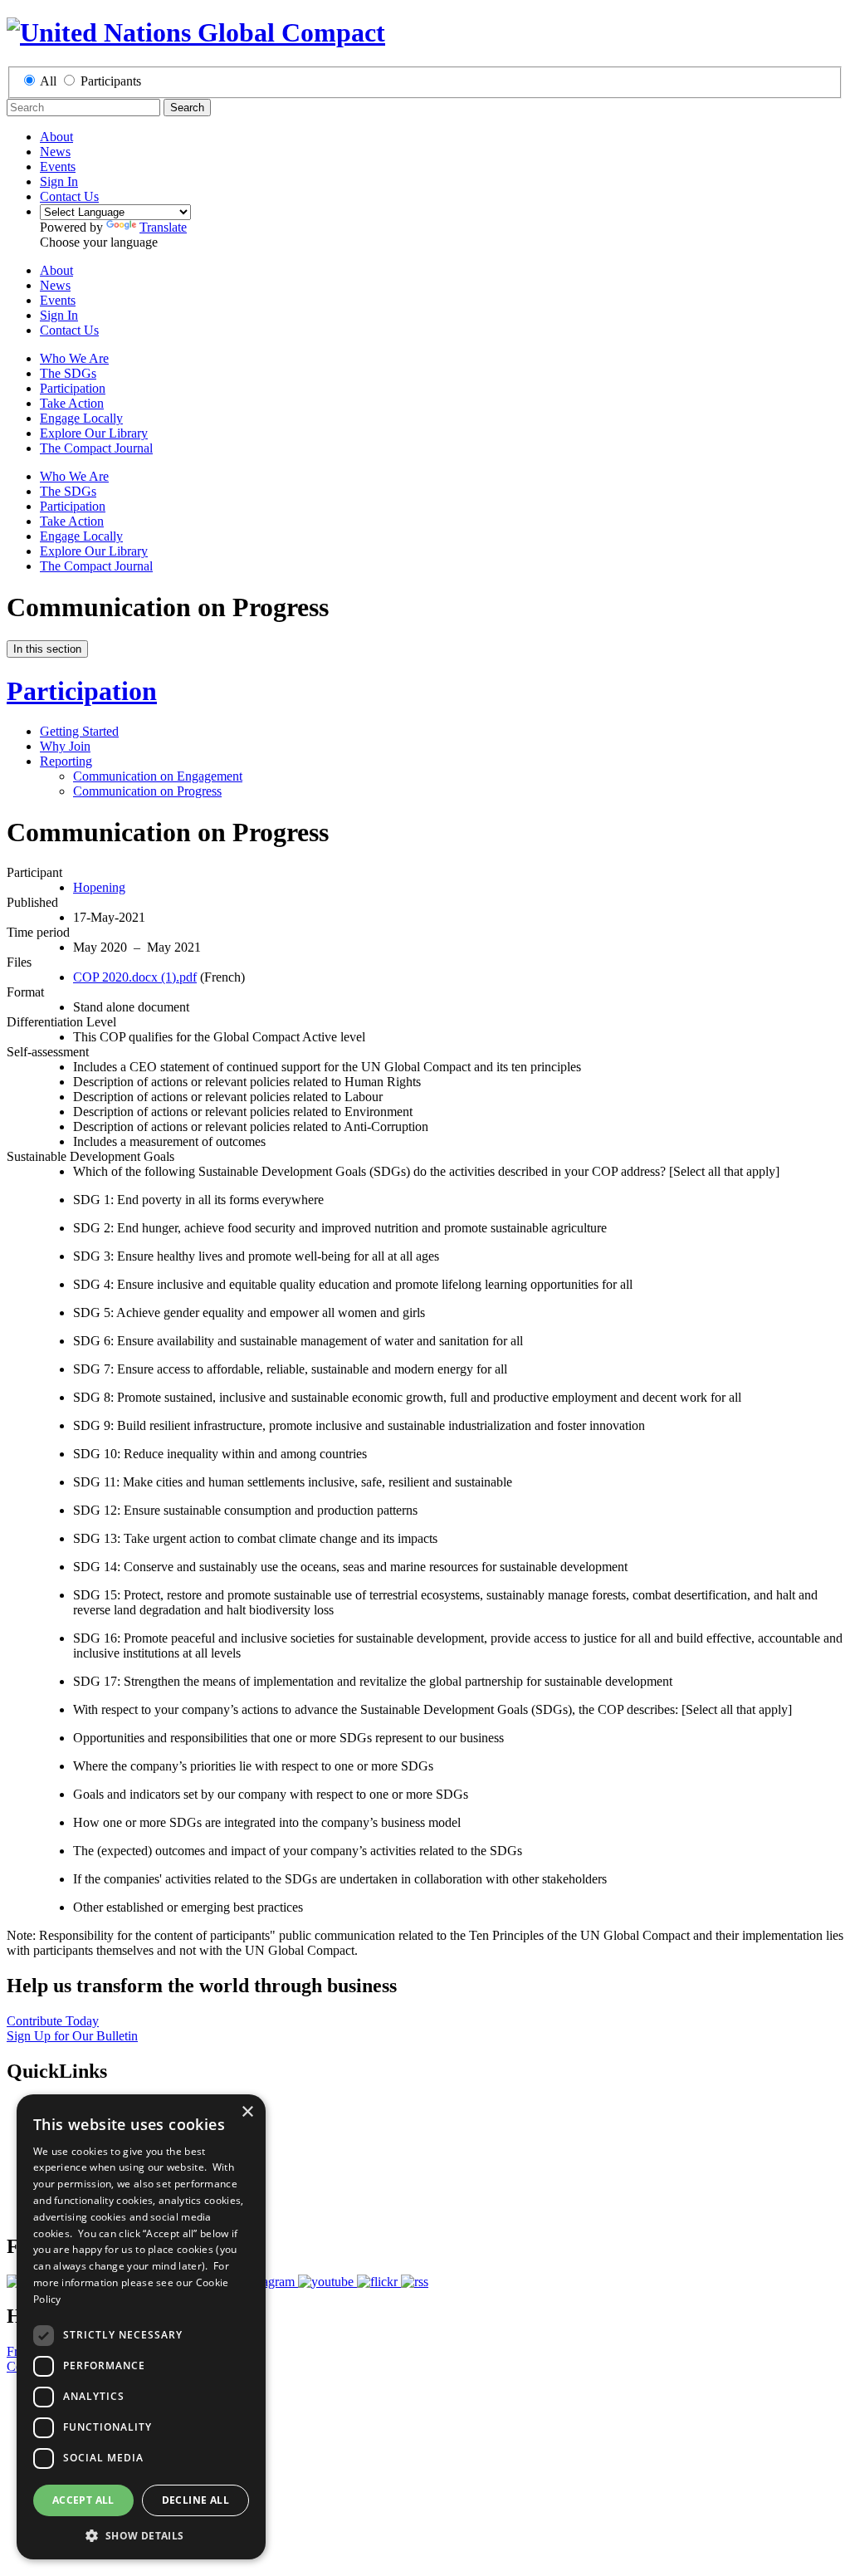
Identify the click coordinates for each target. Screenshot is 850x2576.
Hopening (99, 887)
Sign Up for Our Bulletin (72, 2036)
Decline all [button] (195, 2500)
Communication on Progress (147, 791)
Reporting (66, 761)
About (56, 137)
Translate (163, 227)
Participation (73, 388)
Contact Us (69, 196)
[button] (141, 2535)
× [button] (247, 2112)
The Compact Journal (96, 448)
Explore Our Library (94, 433)
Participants (111, 81)
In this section (47, 649)
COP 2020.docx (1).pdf (135, 977)
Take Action (72, 403)
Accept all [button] (83, 2500)
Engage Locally (81, 418)
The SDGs (68, 373)
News (55, 152)
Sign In (59, 181)
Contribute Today (53, 2021)
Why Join (65, 746)
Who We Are (74, 358)
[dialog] (141, 2327)
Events (58, 167)
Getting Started (79, 731)
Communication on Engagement (158, 776)
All (48, 81)
